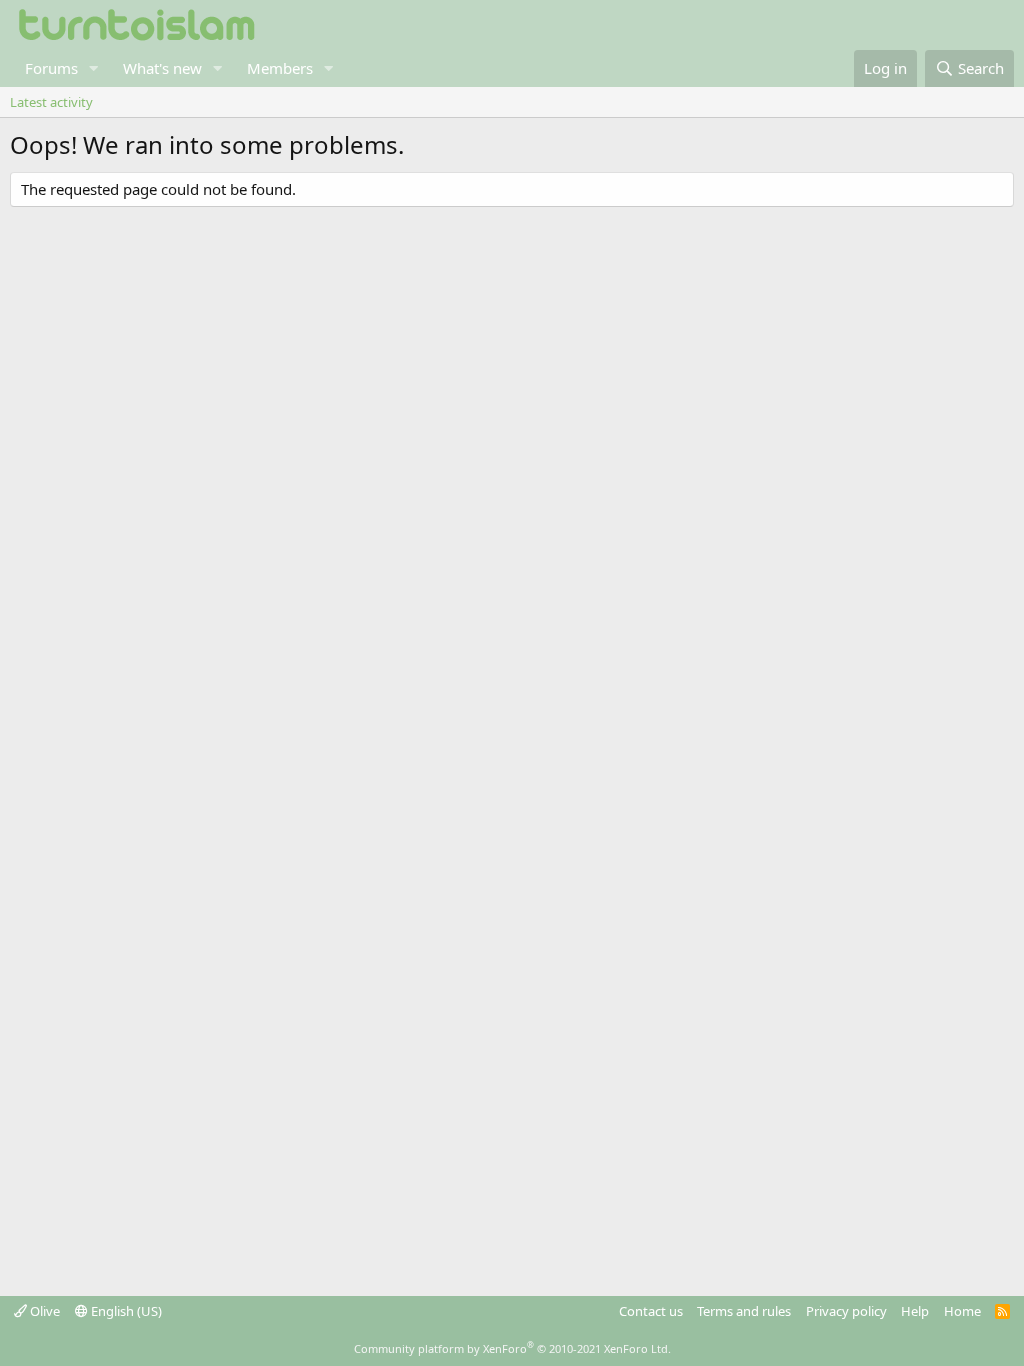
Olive (43, 1311)
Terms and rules (744, 1311)
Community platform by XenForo (512, 1348)
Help (915, 1311)
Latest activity (51, 102)
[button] (94, 68)
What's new (162, 68)
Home (962, 1311)
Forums (51, 68)
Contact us (651, 1311)
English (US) (125, 1311)
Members (280, 68)
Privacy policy (846, 1311)
